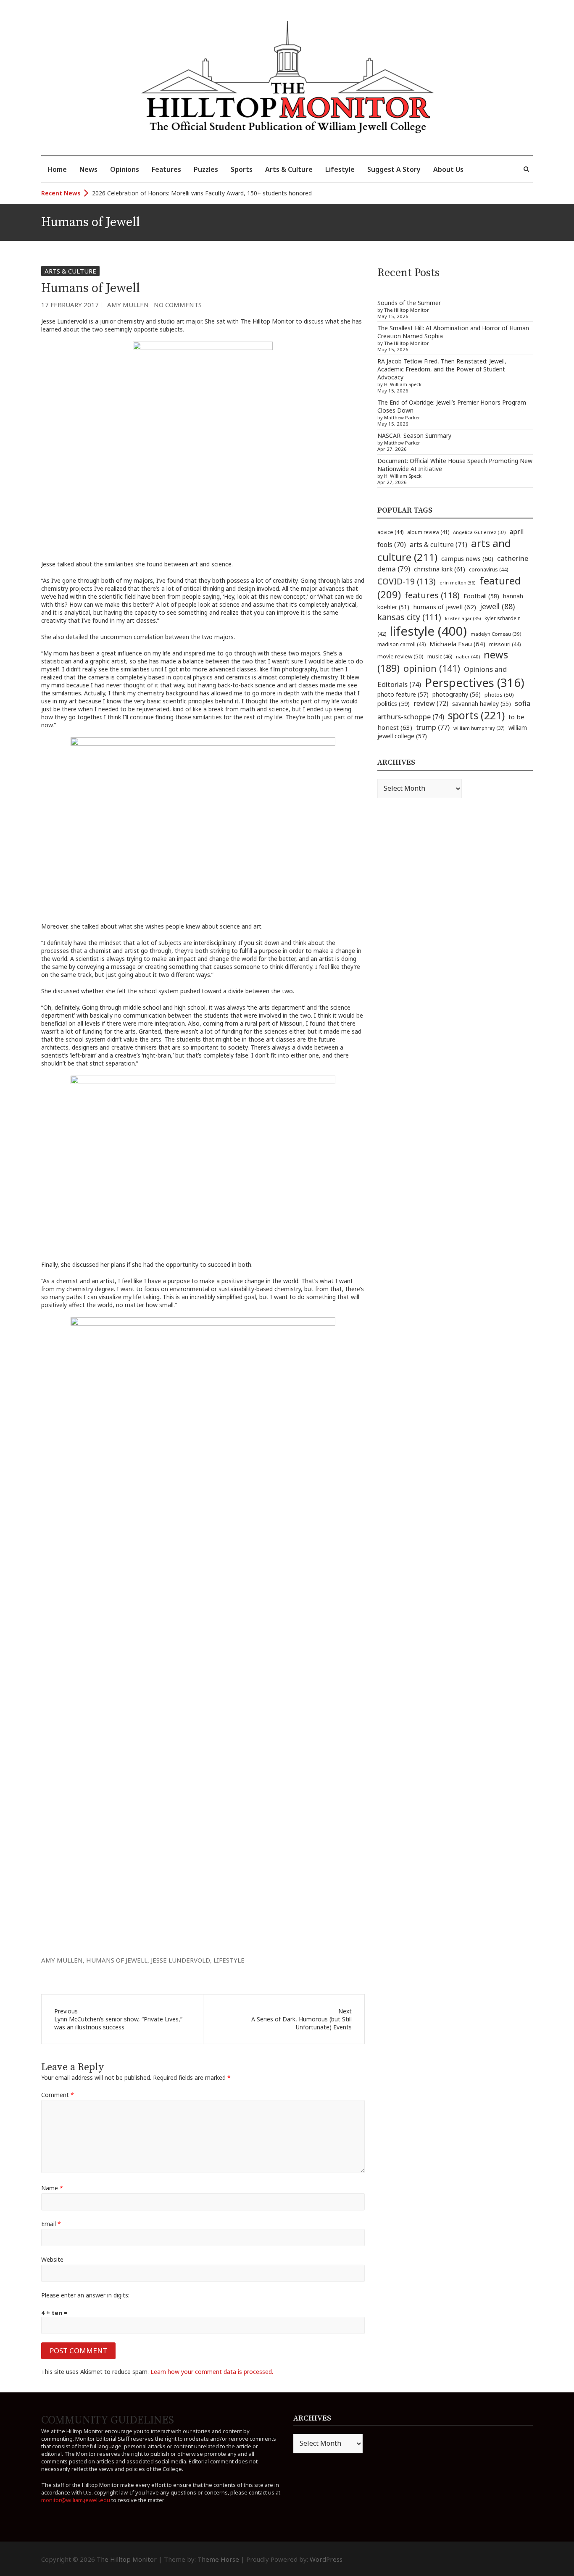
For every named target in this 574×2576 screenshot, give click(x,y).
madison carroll (402, 644)
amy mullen (62, 1960)
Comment (58, 2095)
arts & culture (438, 545)
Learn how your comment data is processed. (212, 2372)
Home (57, 169)
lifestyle (229, 1960)
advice (390, 532)
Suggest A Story (394, 169)
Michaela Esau (457, 644)
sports (476, 715)
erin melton (458, 583)
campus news (467, 558)
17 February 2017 (70, 305)
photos (499, 695)
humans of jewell (117, 1960)
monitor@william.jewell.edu (76, 2500)
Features (166, 169)
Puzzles (206, 169)
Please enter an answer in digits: (85, 2295)
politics (394, 703)
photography (457, 694)
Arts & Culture (289, 169)
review (431, 703)
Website (52, 2259)
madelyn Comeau (496, 634)
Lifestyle (340, 169)
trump (433, 727)
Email (51, 2224)
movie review (400, 656)
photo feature (403, 694)
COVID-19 (407, 581)
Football (481, 596)
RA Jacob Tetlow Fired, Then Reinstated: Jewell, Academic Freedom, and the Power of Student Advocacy (442, 369)
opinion (432, 668)
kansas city (409, 617)
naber (468, 656)
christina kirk (440, 569)
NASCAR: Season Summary (414, 435)
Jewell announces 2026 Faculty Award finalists (155, 193)
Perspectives (475, 683)
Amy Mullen (128, 305)
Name (52, 2188)
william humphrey (479, 728)
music (440, 656)
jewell (497, 606)
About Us (448, 169)
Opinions (125, 169)
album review (428, 532)
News (88, 169)
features (432, 595)
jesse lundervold (180, 1960)
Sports (242, 169)
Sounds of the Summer (409, 303)
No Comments (178, 305)
